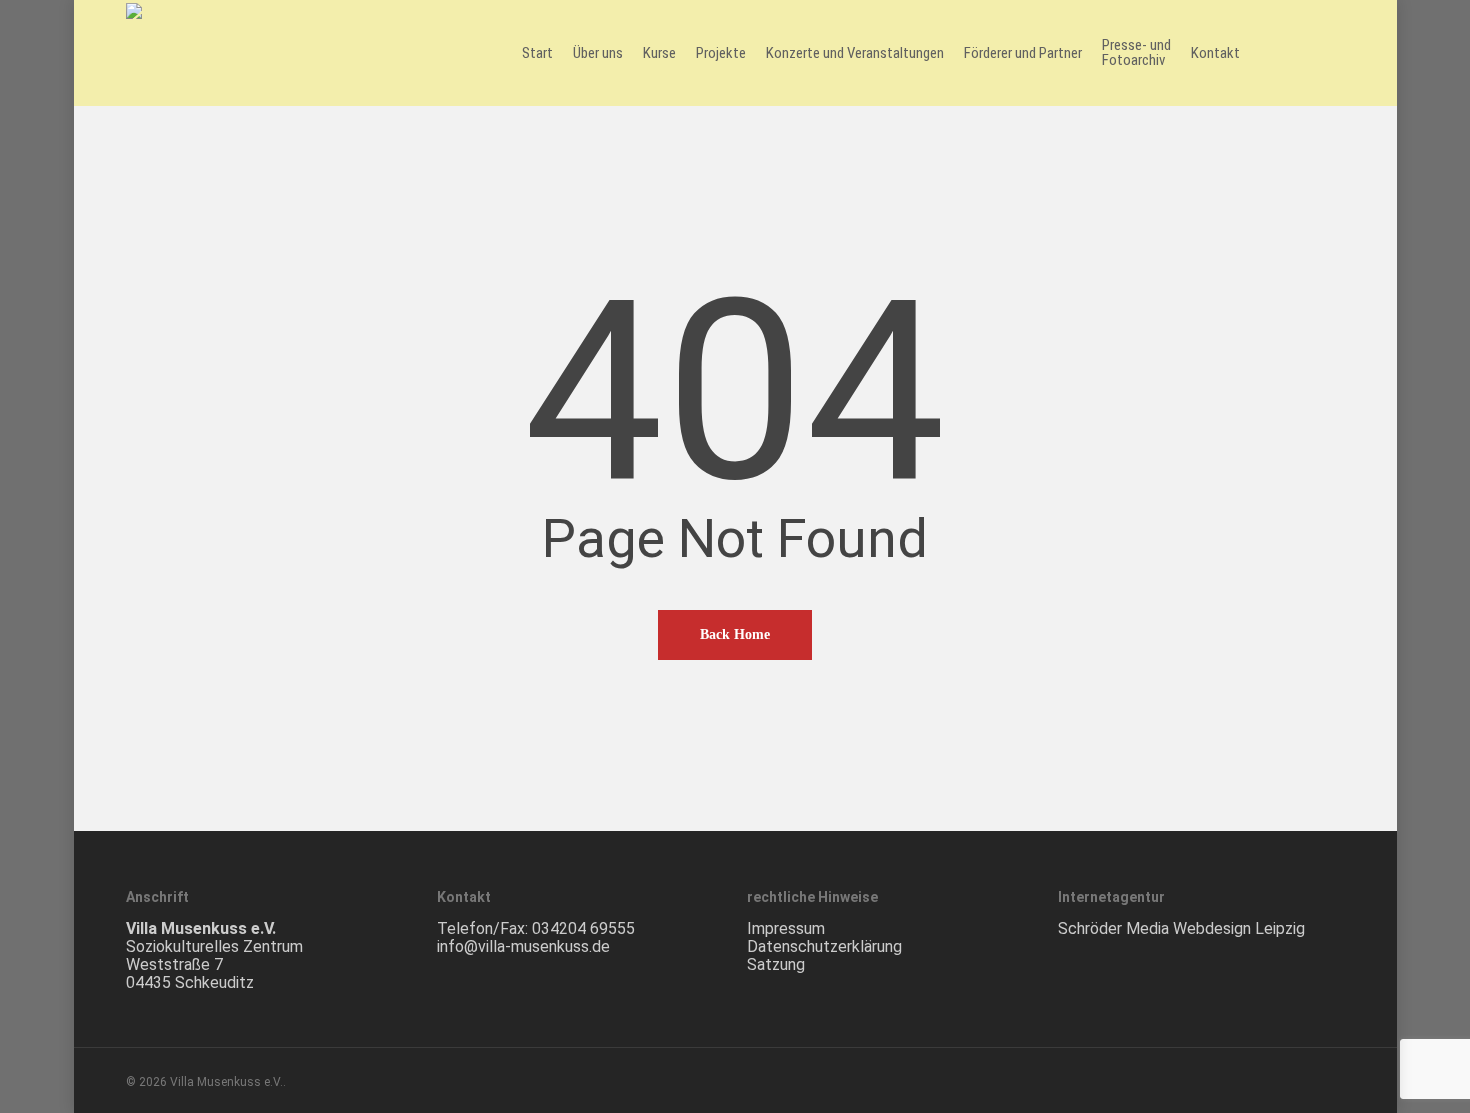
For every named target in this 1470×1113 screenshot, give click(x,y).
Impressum (786, 928)
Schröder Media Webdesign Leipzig (1181, 928)
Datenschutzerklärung (824, 946)
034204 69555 (583, 928)
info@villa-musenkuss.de (523, 946)
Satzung (776, 964)
